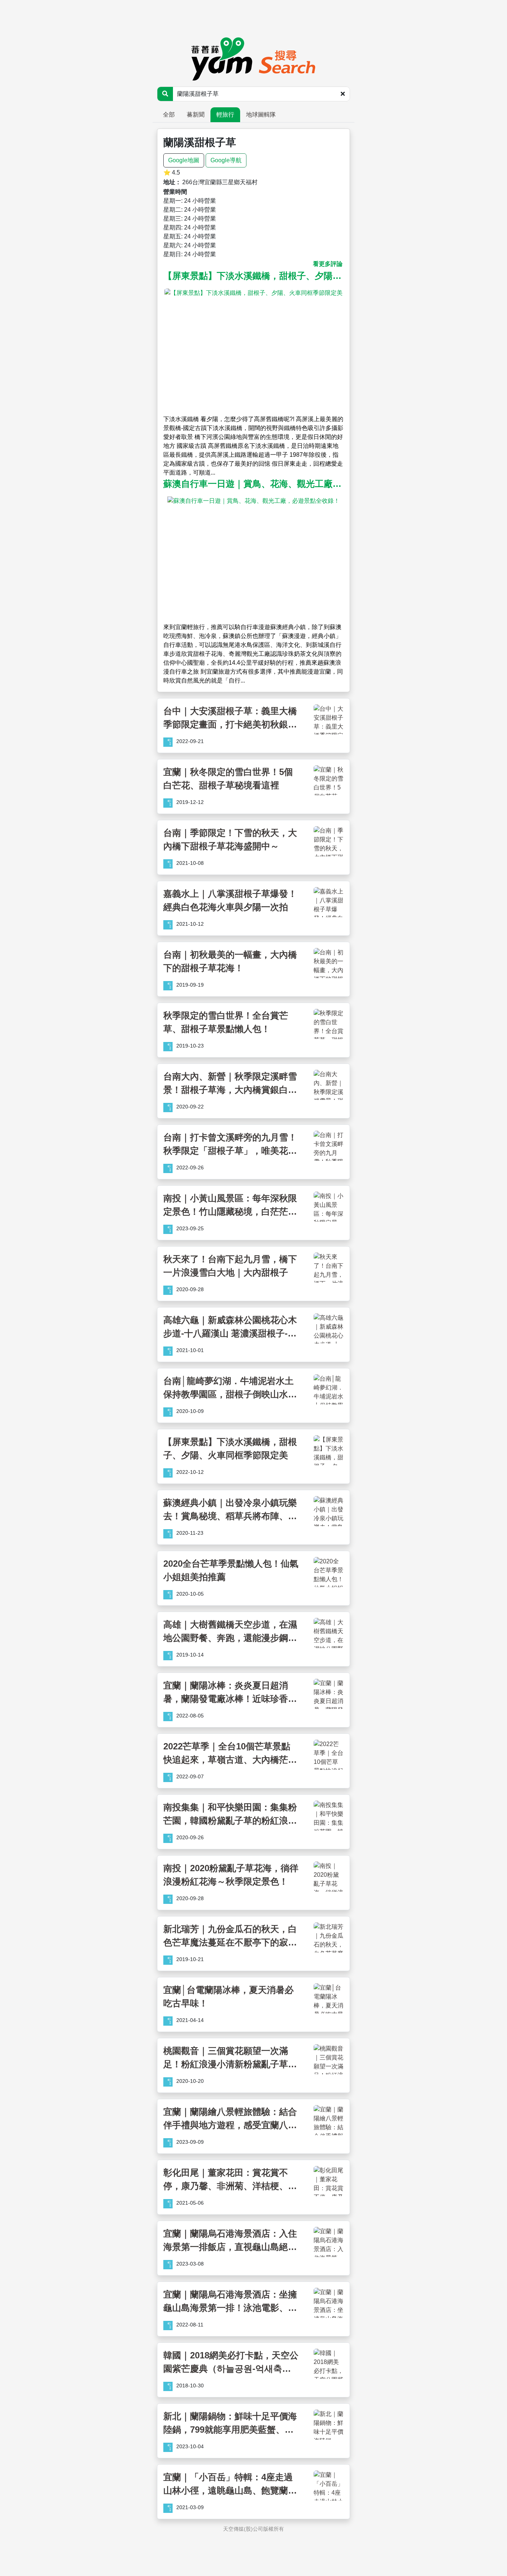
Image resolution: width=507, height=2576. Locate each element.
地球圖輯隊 (261, 115)
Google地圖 (184, 160)
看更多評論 (328, 264)
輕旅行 (225, 115)
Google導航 (226, 160)
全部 (169, 115)
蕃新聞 (196, 115)
